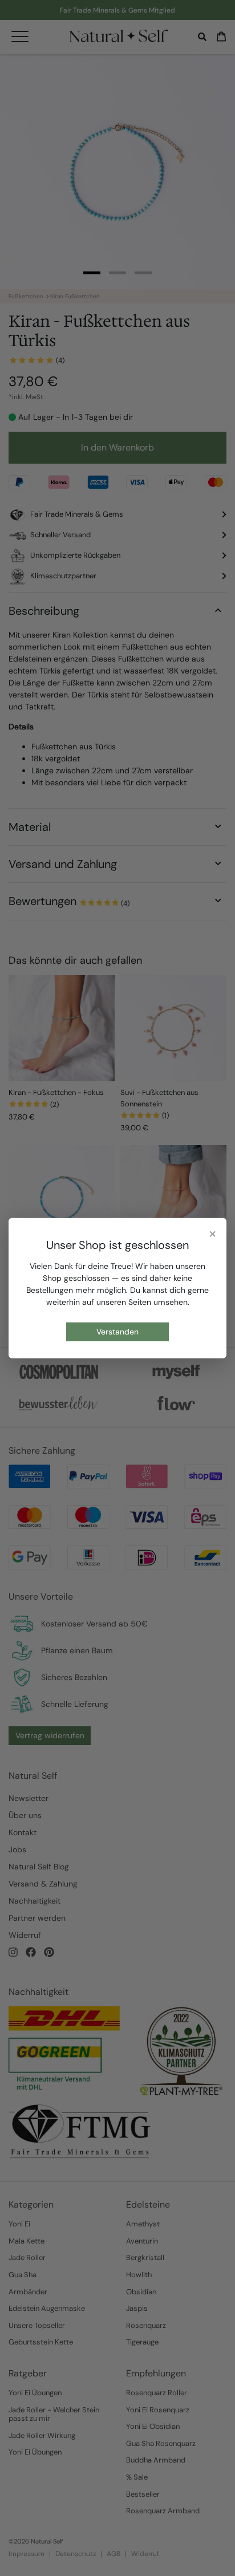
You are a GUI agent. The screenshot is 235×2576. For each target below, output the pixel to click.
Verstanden (117, 1332)
